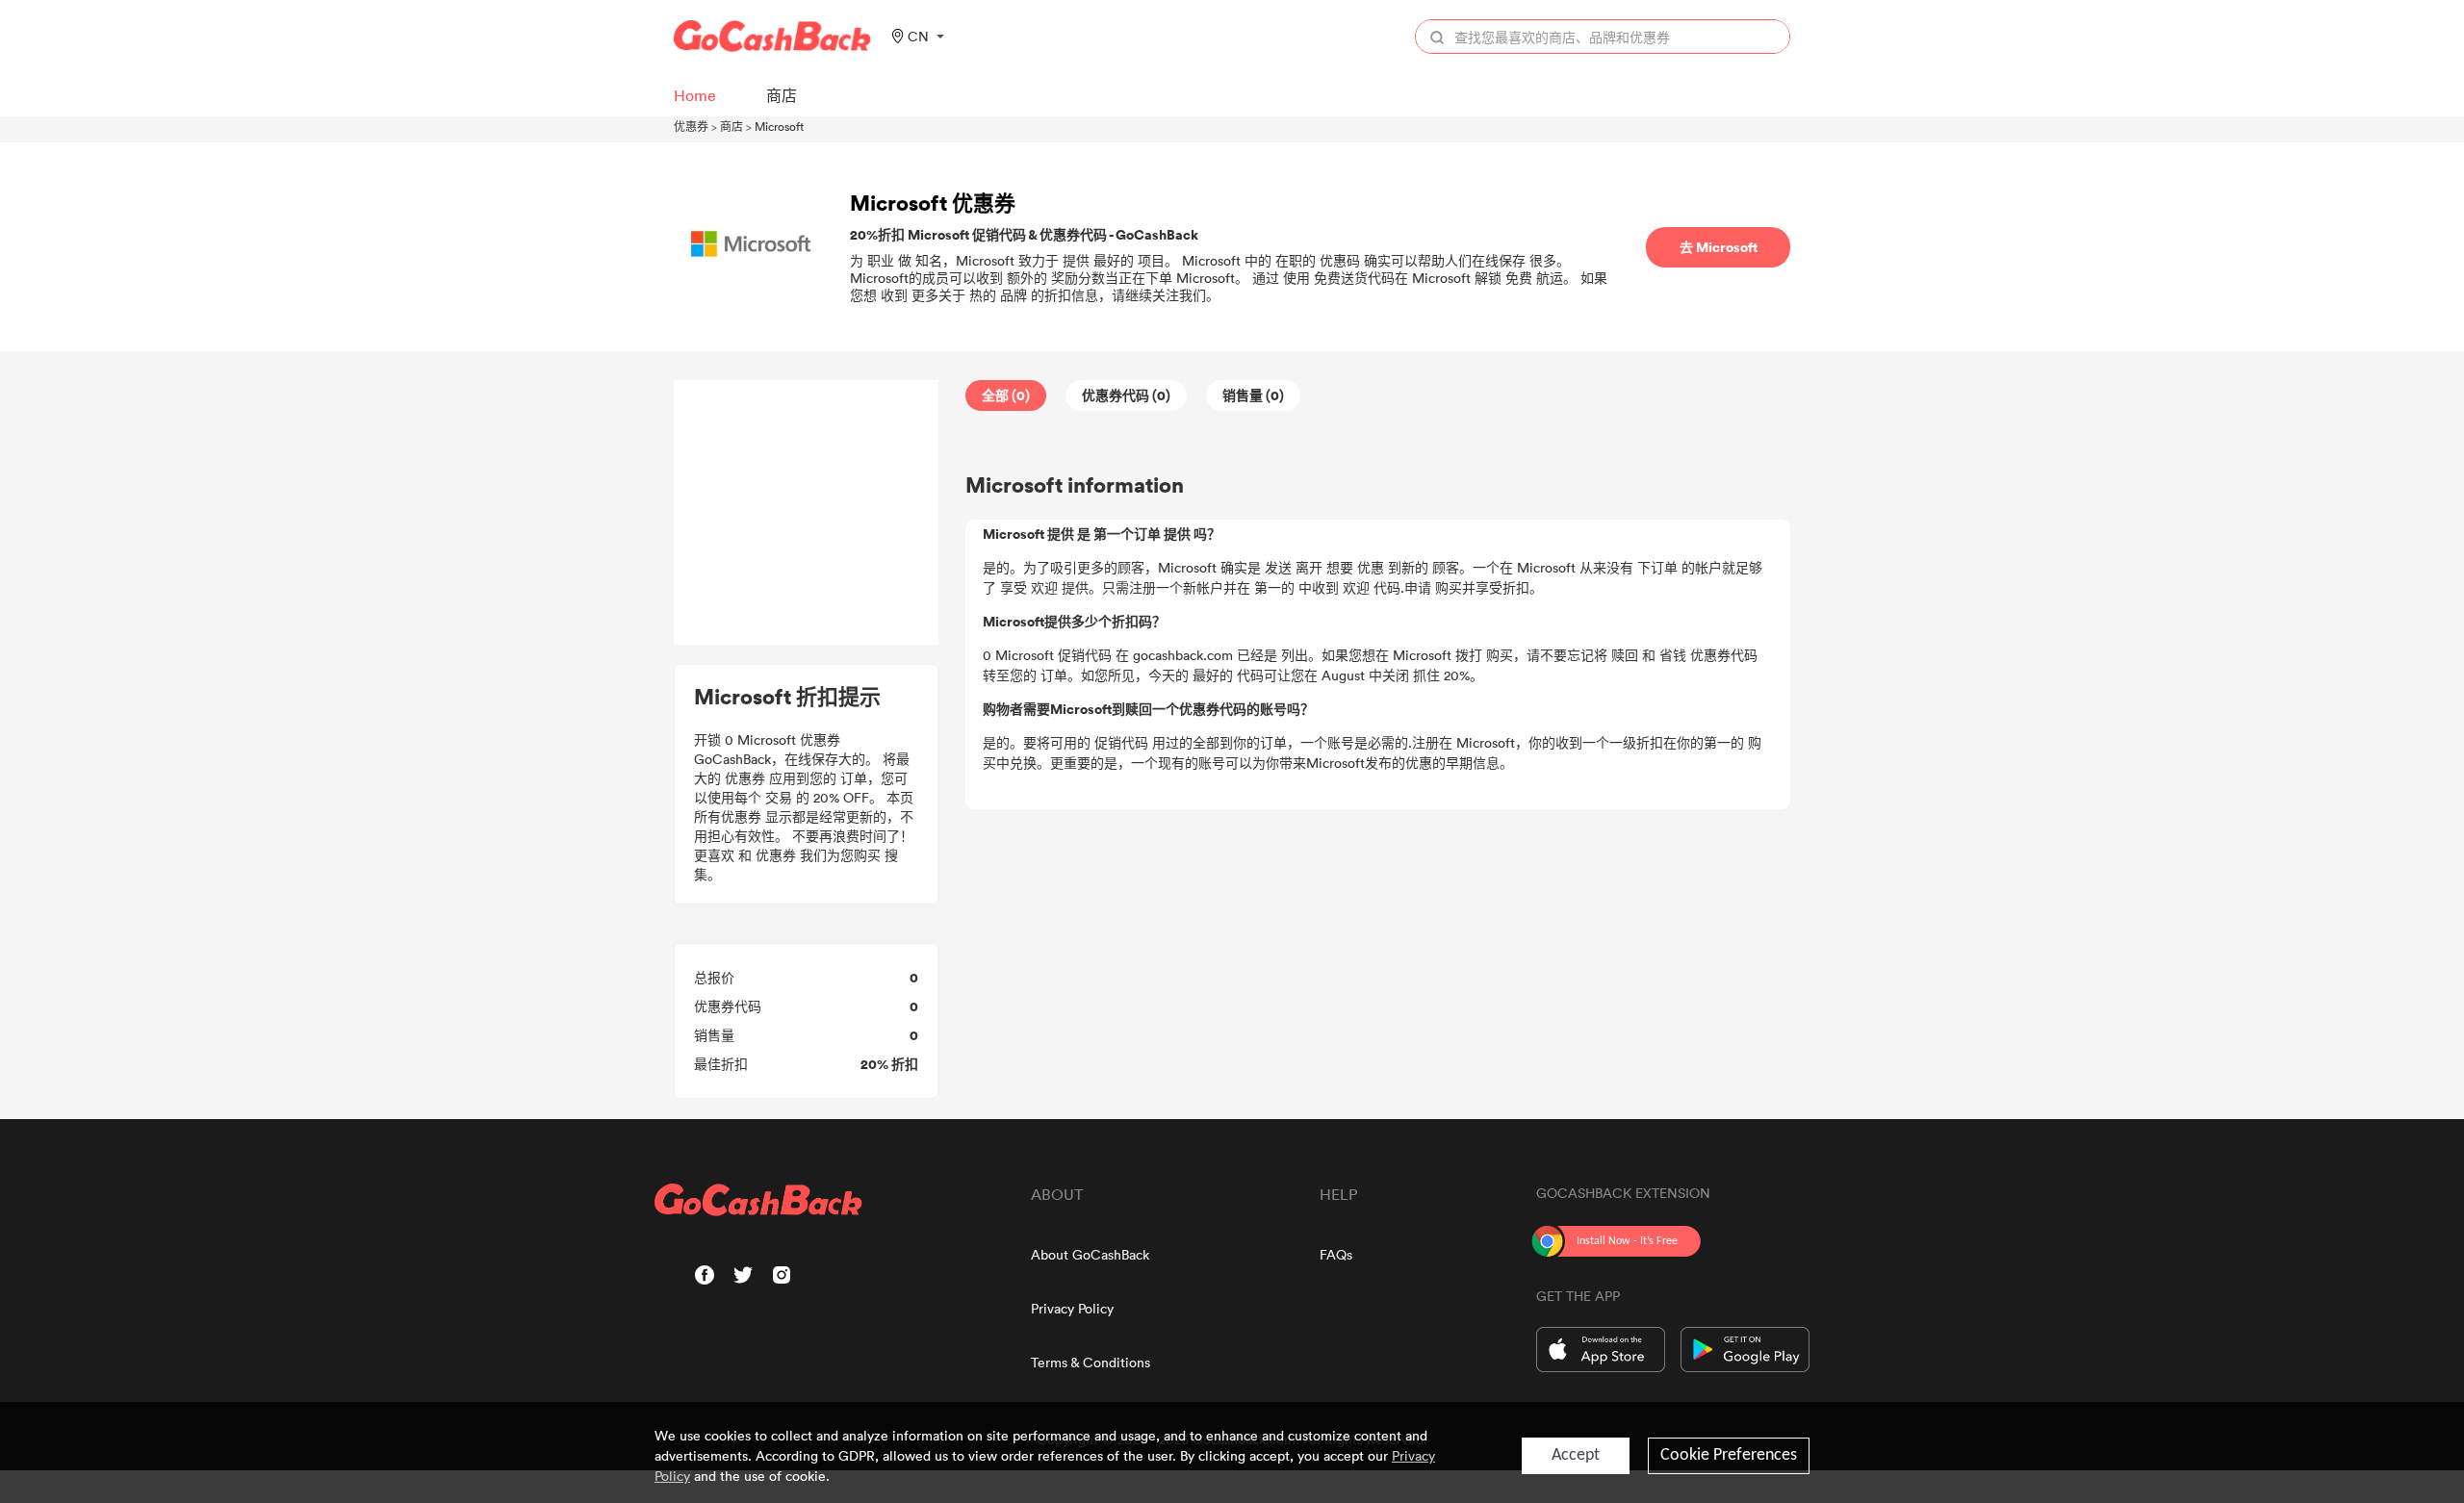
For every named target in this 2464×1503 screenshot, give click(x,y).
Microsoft (779, 126)
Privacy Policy (1072, 1308)
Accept (1576, 1455)
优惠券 (691, 126)
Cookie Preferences (1729, 1455)
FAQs (1336, 1254)
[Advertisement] (807, 513)
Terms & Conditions (1091, 1362)
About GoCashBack (1090, 1254)
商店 (731, 126)
